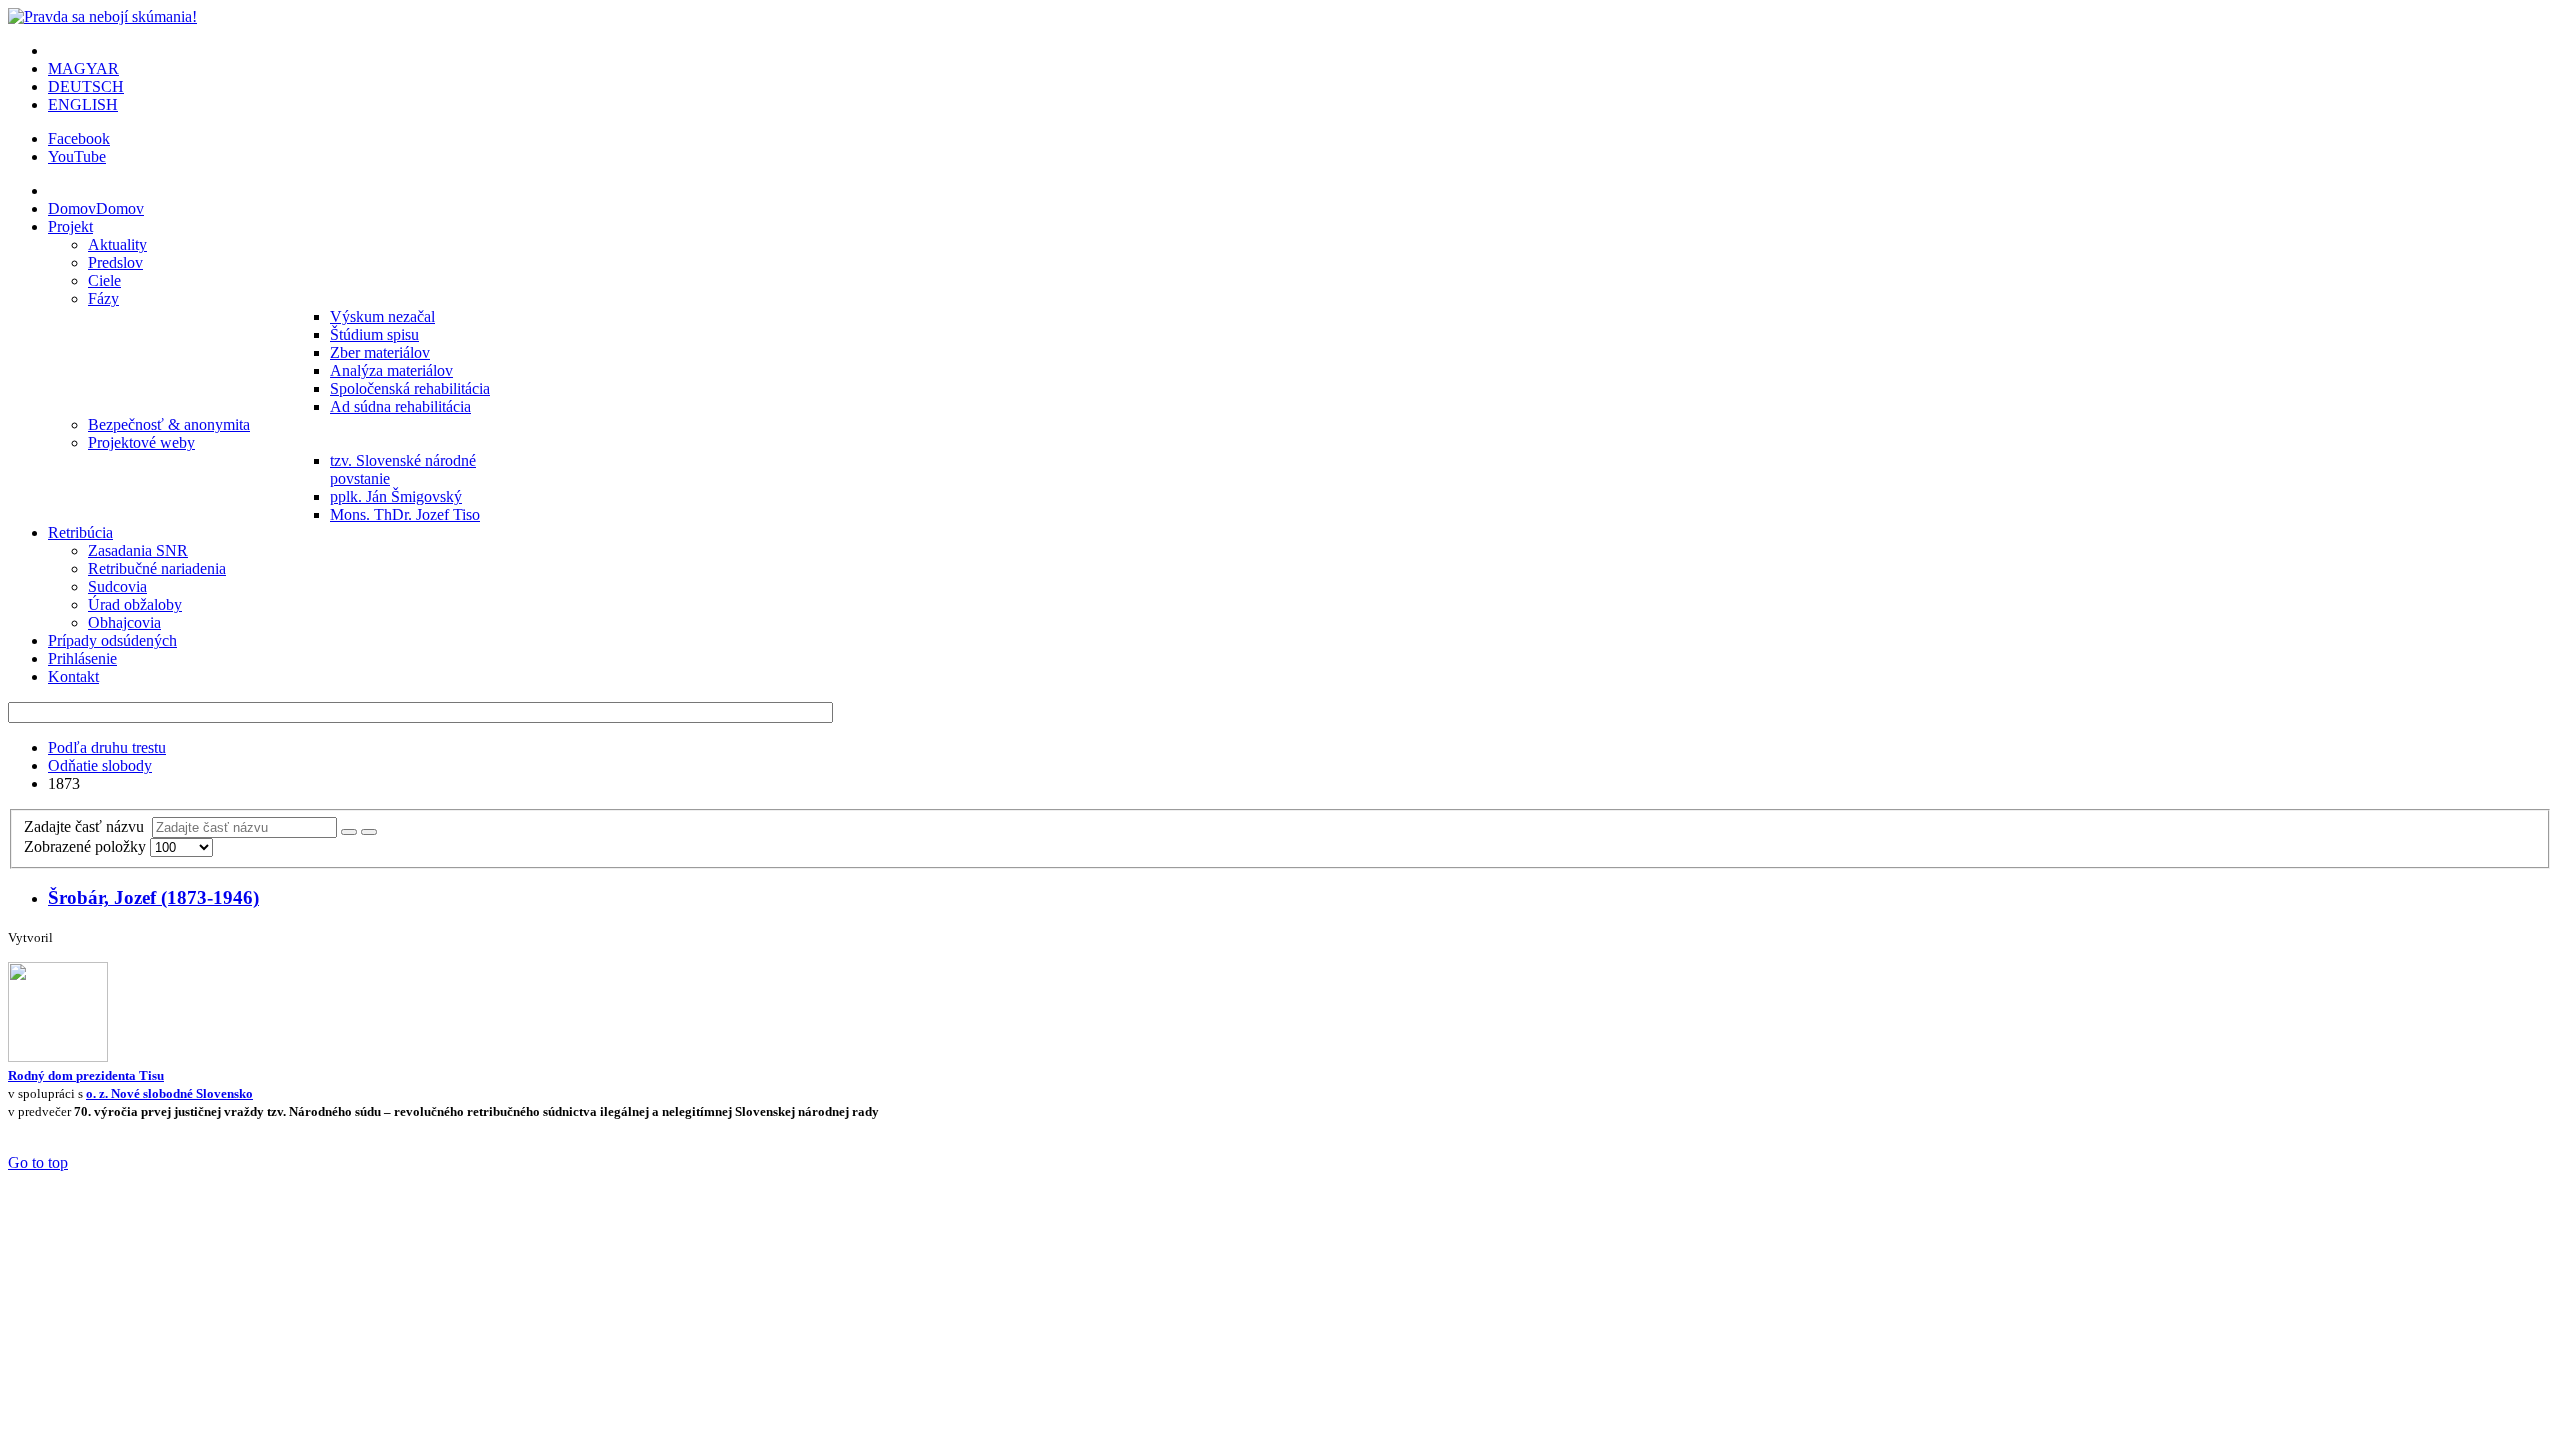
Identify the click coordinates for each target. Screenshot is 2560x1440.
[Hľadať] (349, 832)
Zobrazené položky (87, 846)
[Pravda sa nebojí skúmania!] (102, 16)
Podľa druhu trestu (107, 747)
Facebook (79, 138)
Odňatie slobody (100, 765)
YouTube (77, 156)
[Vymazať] (369, 832)
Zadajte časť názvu (88, 826)
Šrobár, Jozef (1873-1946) (153, 897)
